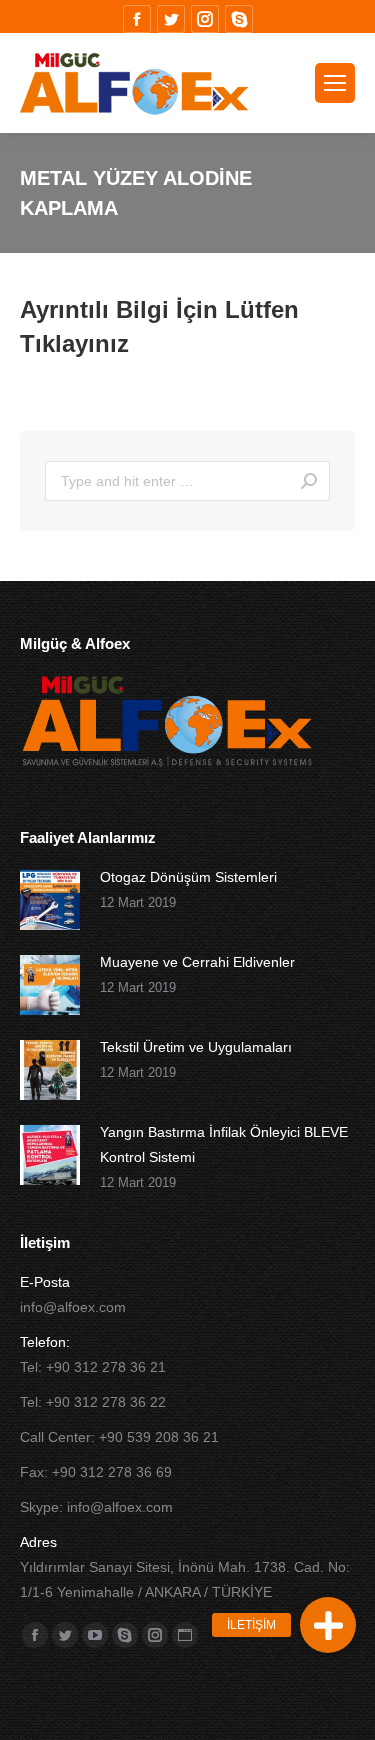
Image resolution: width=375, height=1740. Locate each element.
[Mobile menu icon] (335, 83)
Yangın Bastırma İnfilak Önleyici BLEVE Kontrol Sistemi (224, 1144)
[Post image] (50, 900)
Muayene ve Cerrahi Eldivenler (197, 962)
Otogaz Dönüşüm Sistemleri (188, 877)
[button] (328, 1625)
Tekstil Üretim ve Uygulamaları (196, 1047)
